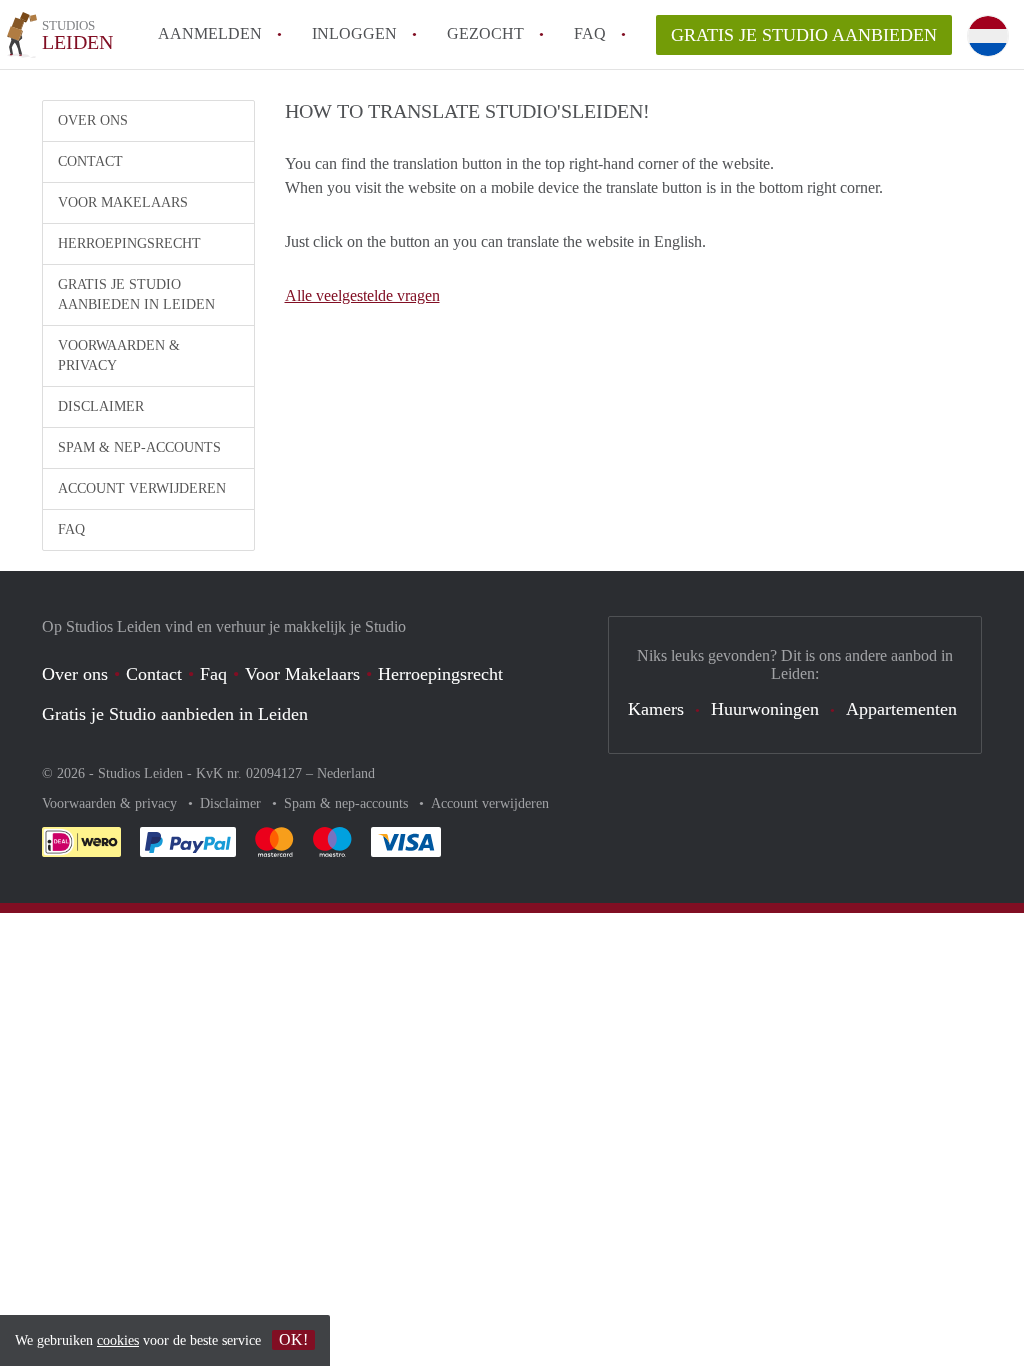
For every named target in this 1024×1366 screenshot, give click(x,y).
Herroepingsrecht (129, 243)
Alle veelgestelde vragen (362, 295)
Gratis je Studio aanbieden (804, 35)
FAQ (590, 33)
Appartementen (901, 709)
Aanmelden (210, 33)
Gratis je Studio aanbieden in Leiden (136, 294)
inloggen (354, 33)
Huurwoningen (765, 709)
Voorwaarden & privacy (119, 355)
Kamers (656, 709)
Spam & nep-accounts (139, 447)
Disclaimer (101, 406)
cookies (118, 1340)
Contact (90, 161)
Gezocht (485, 33)
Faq (213, 674)
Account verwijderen (142, 488)
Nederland (346, 773)
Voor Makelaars (123, 202)
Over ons (93, 120)
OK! (293, 1339)
